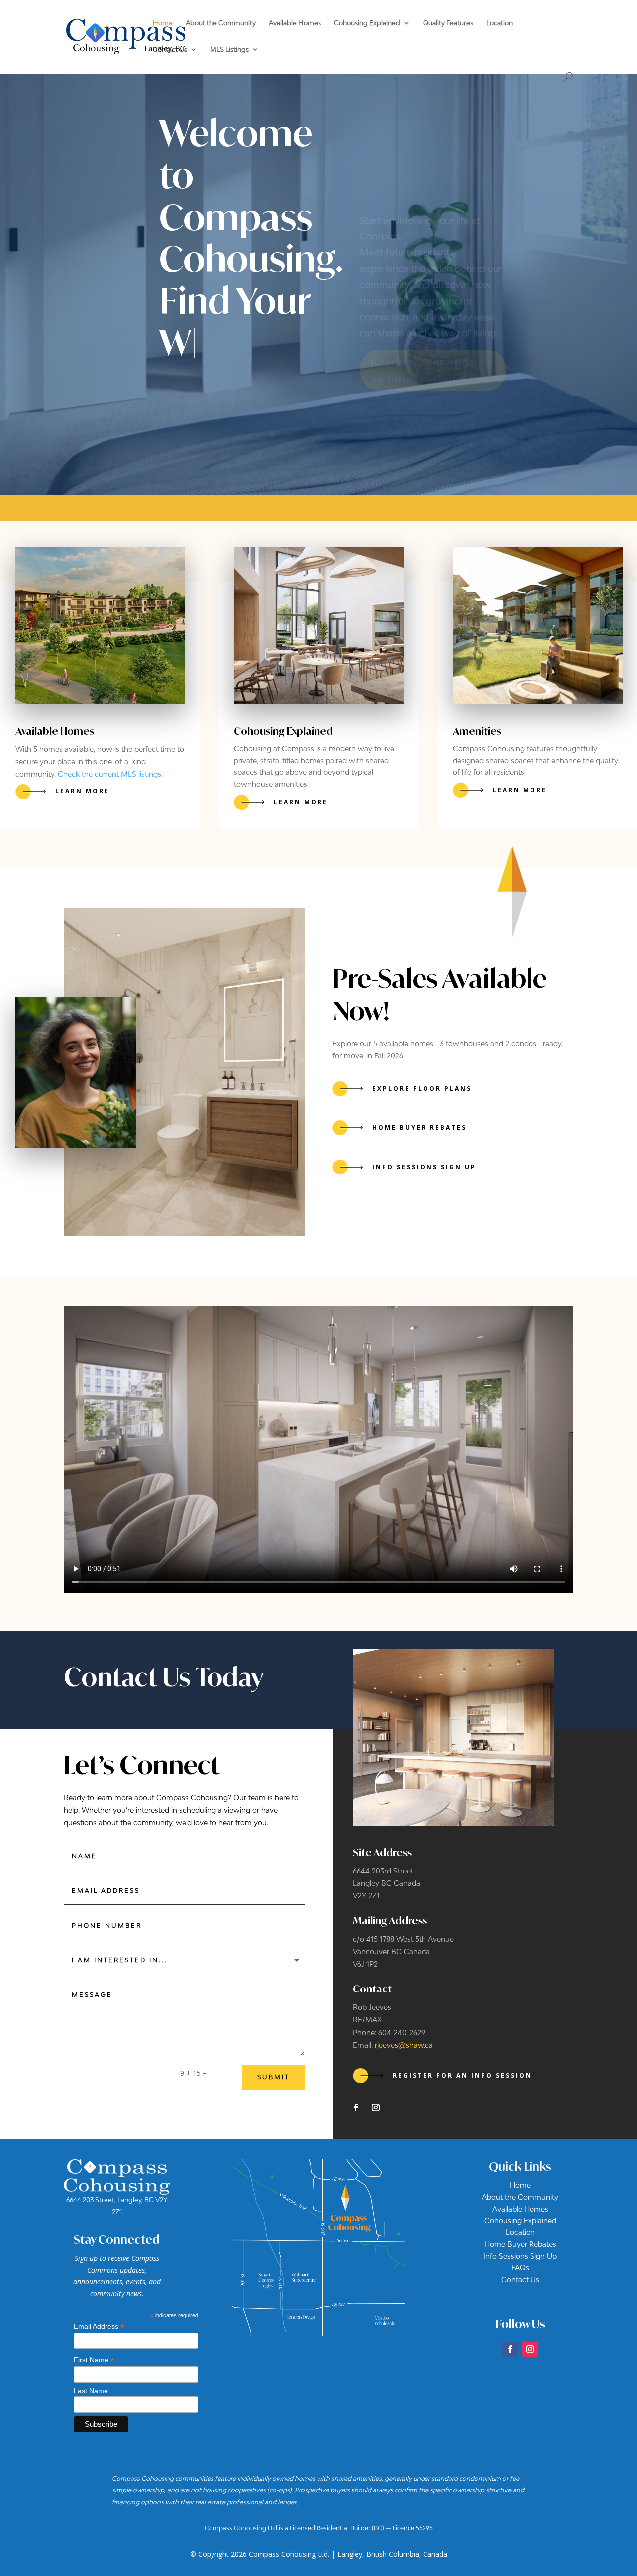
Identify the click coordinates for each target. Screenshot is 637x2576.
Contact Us (170, 50)
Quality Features (448, 23)
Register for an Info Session (462, 2075)
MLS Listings (229, 50)
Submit (273, 2077)
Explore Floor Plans (422, 1089)
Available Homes (295, 23)
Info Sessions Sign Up (424, 1167)
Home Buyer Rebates (420, 1127)
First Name (94, 2360)
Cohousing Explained (367, 23)
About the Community (221, 23)
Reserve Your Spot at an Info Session (430, 345)
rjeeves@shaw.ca (404, 2045)
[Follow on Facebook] (356, 2108)
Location (499, 23)
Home (163, 23)
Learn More (82, 791)
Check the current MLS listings (109, 774)
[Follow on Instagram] (376, 2108)
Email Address (99, 2326)
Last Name (91, 2391)
